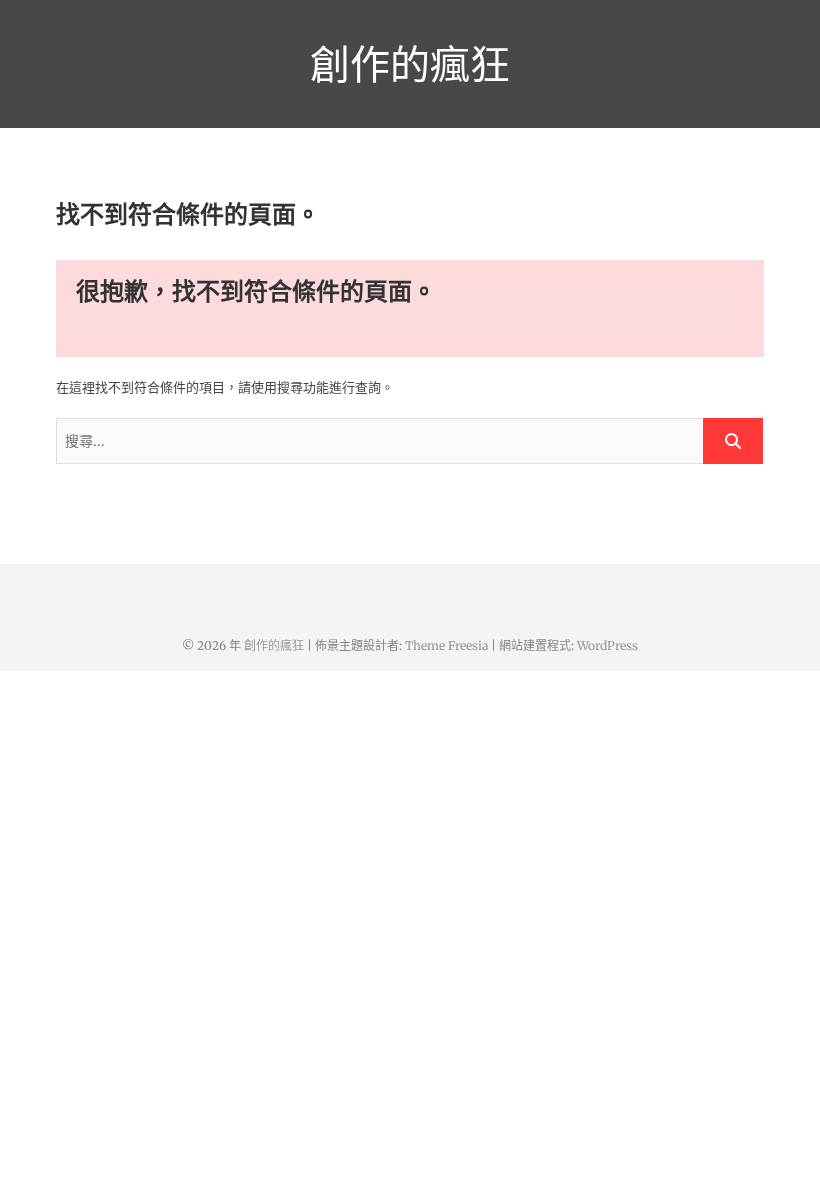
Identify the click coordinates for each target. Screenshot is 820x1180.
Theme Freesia (446, 645)
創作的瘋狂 (410, 64)
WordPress (607, 645)
